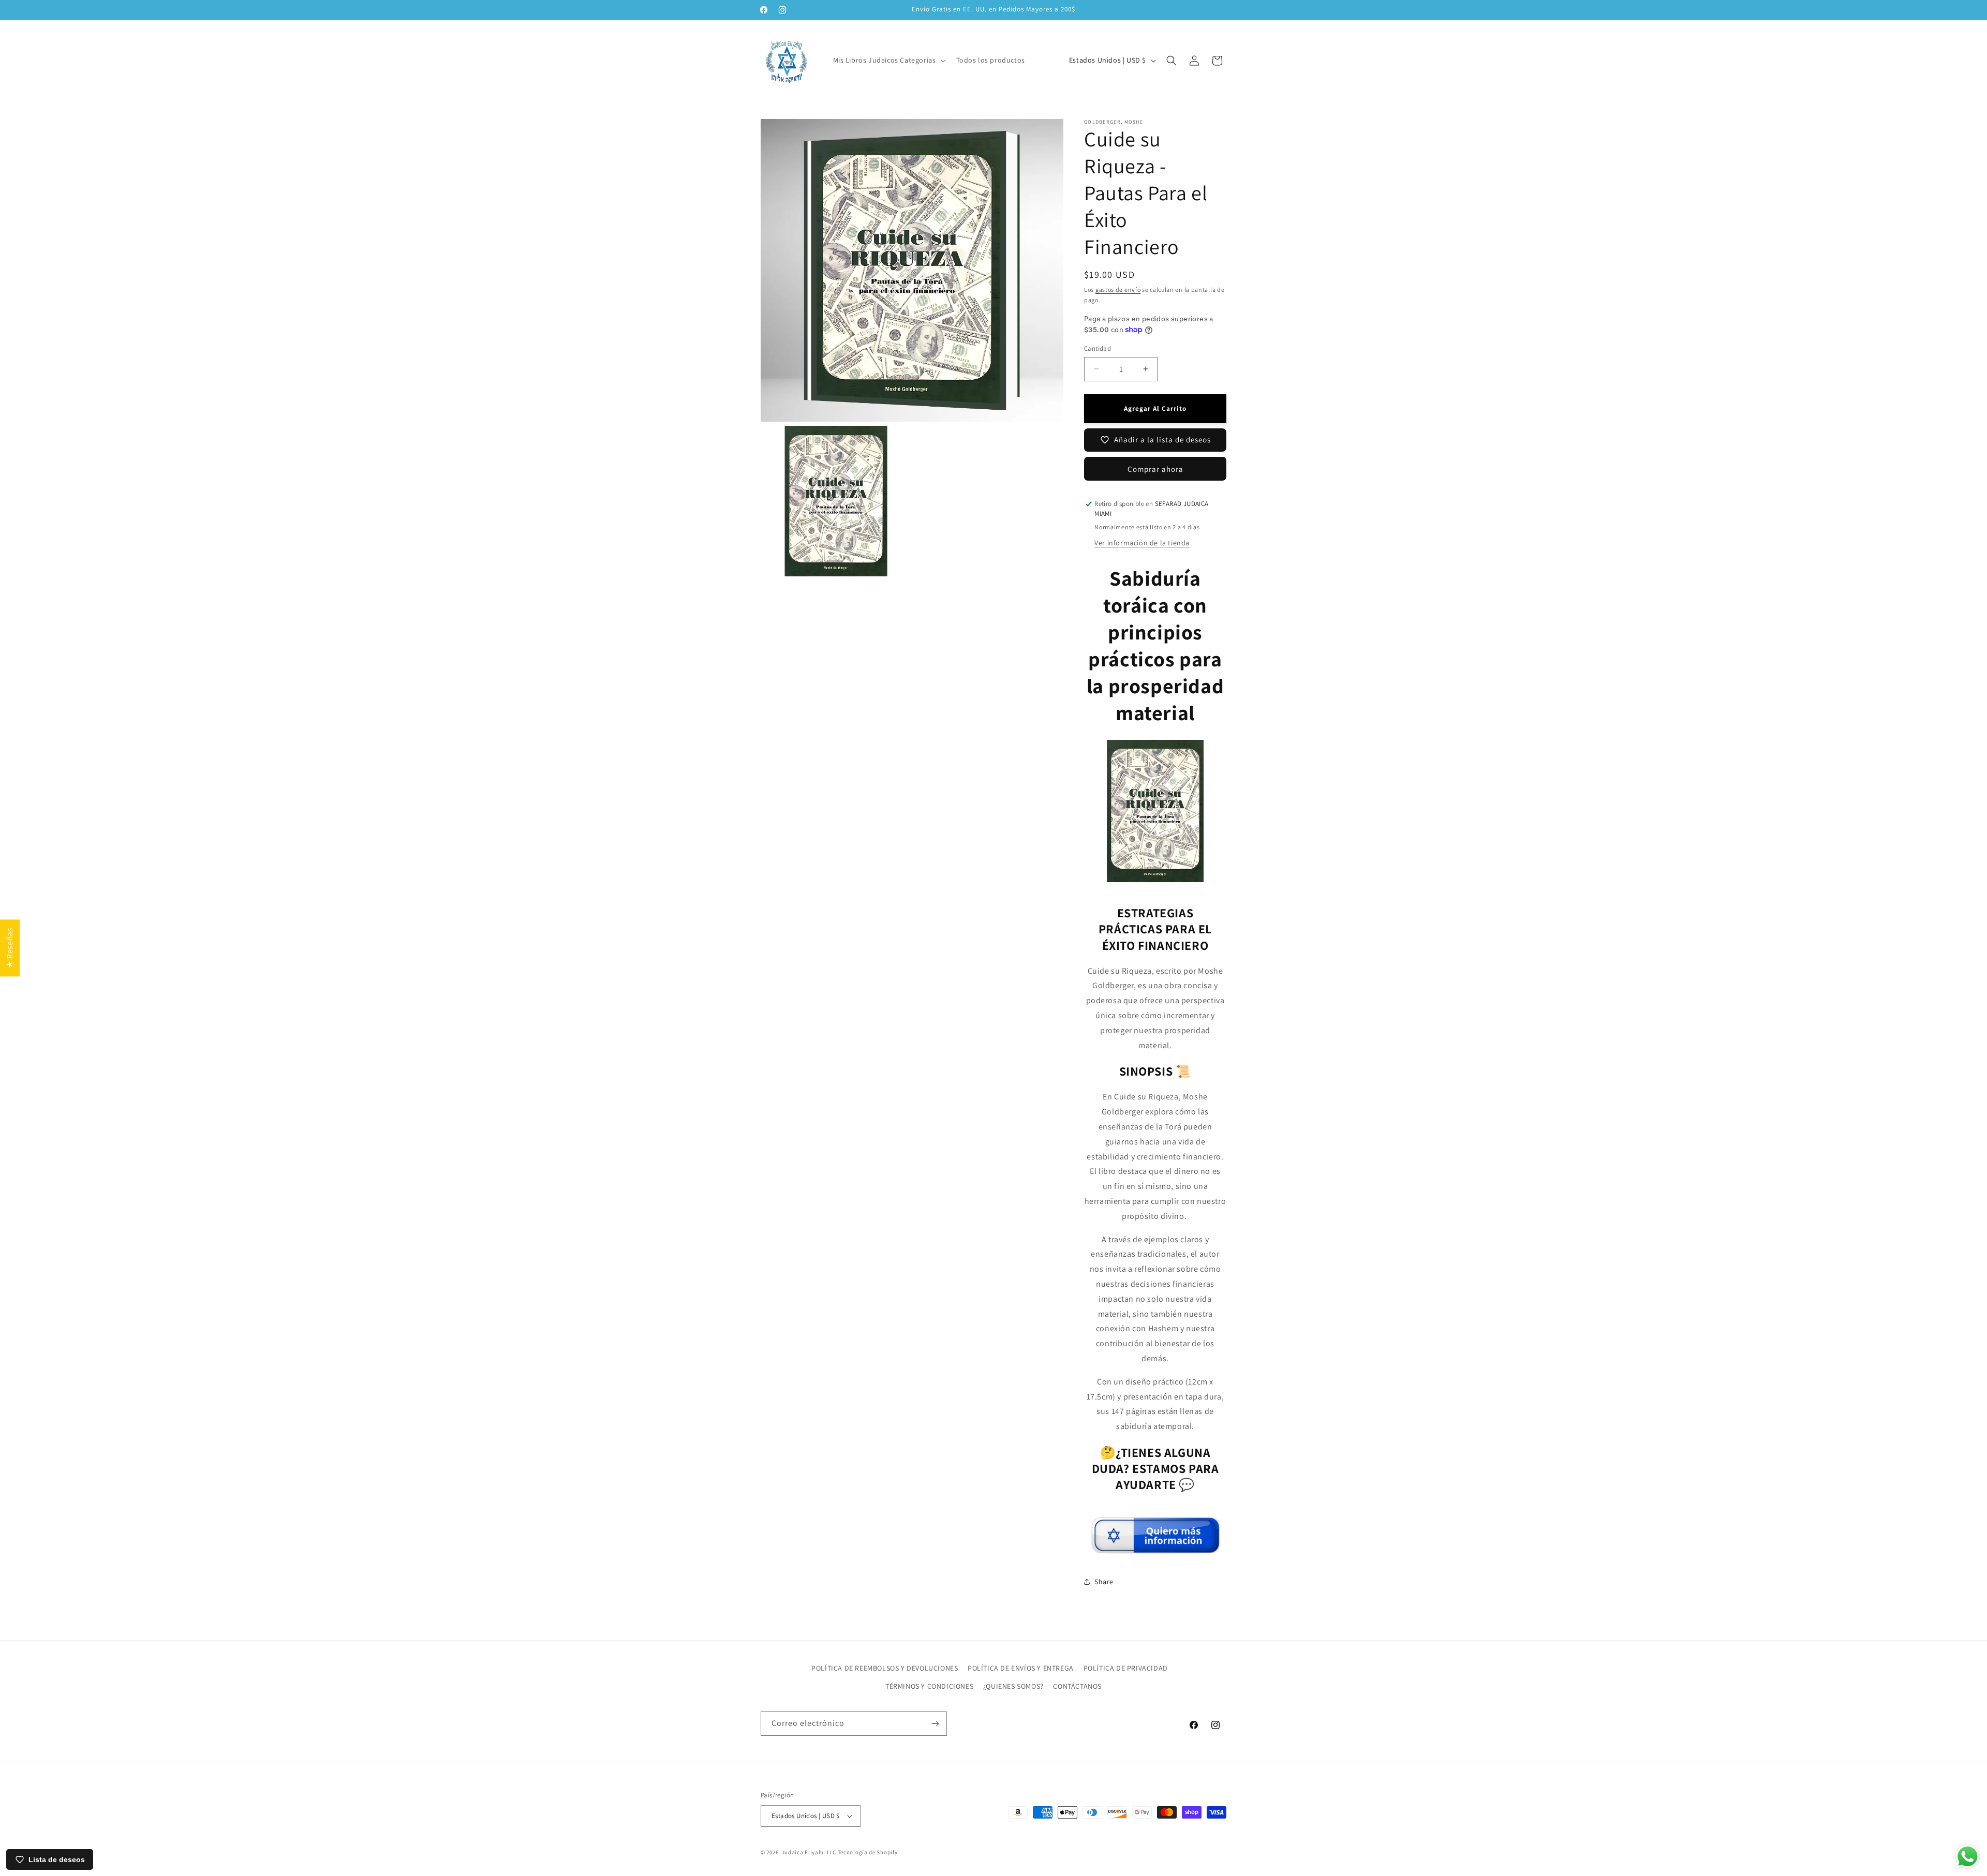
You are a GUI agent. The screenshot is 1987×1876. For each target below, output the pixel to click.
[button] (888, 60)
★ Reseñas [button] (10, 948)
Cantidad (1098, 348)
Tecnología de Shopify (868, 1852)
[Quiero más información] (1155, 1549)
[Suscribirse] (935, 1724)
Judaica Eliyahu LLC (809, 1852)
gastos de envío (1118, 289)
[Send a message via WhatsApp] (1968, 1857)
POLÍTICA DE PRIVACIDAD (1126, 1668)
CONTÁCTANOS (1077, 1686)
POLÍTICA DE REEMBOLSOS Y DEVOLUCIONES (885, 1668)
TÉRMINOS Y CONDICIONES (929, 1686)
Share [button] (1104, 1582)
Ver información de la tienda (1142, 543)
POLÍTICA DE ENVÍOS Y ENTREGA (1021, 1668)
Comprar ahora (1155, 469)
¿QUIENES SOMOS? (1013, 1686)
